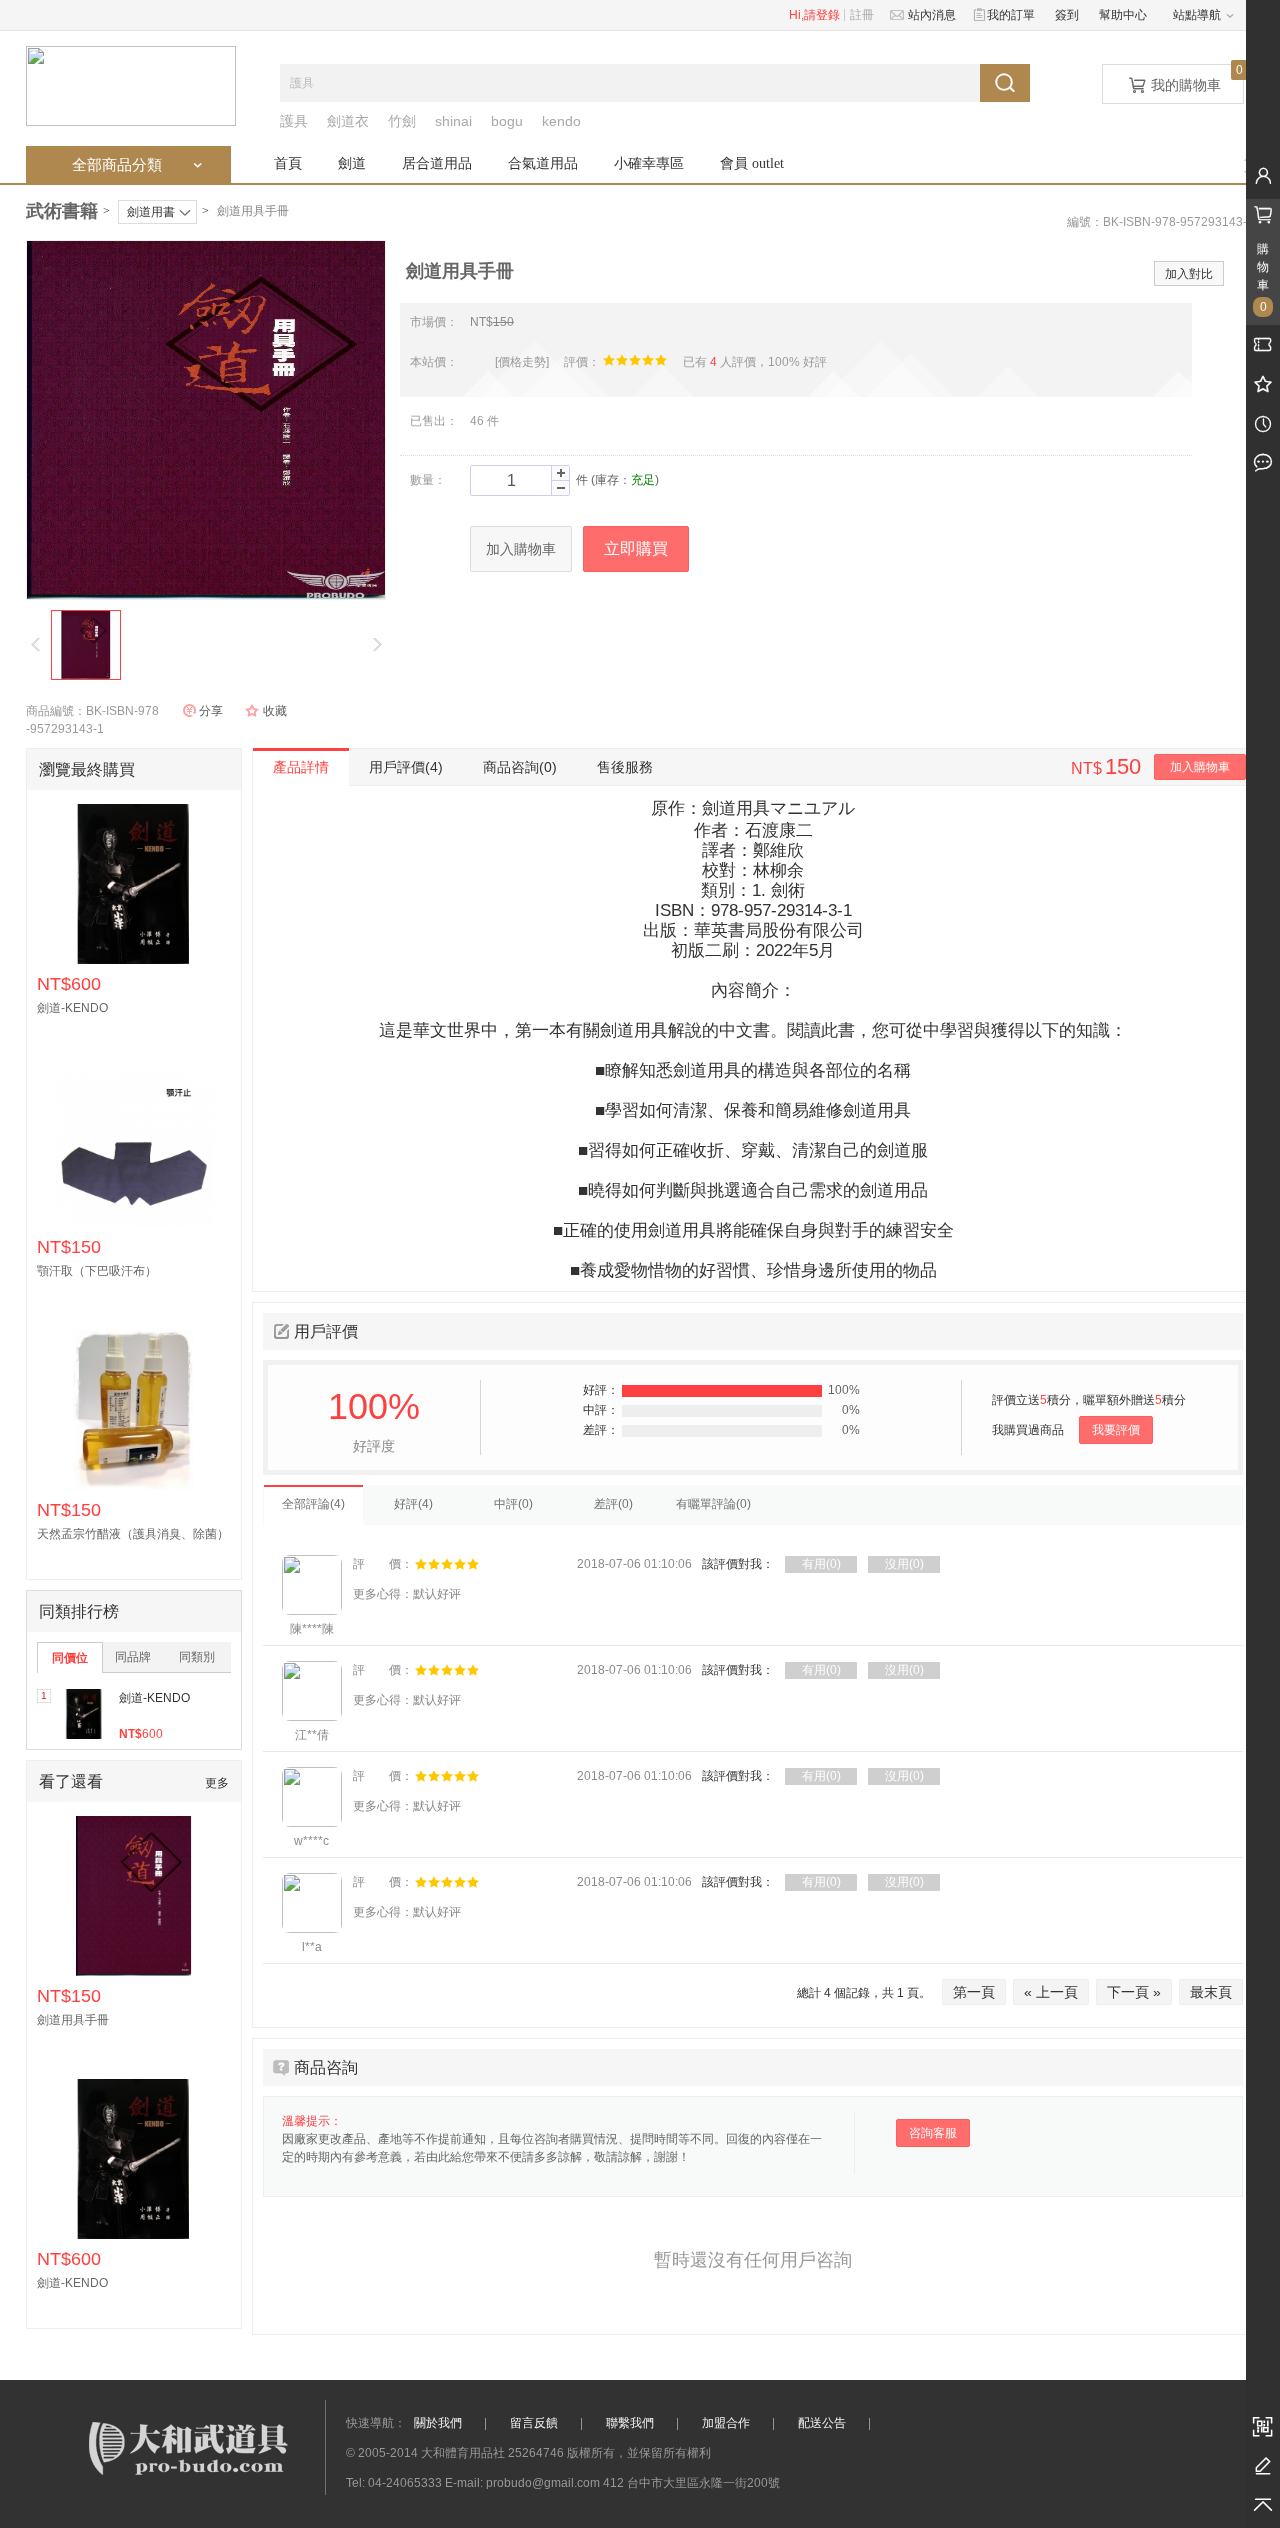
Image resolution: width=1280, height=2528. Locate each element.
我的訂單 (1008, 15)
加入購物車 (521, 549)
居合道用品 (437, 163)
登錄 (828, 15)
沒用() (904, 1564)
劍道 (352, 163)
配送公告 (822, 2423)
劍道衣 (348, 121)
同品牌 (133, 1657)
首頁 (288, 163)
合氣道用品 (543, 163)
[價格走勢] (522, 362)
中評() (513, 1504)
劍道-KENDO (154, 1698)
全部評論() (313, 1504)
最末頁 (1211, 1992)
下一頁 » (1134, 1992)
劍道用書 (151, 212)
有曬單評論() (713, 1504)
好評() (413, 1504)
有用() (821, 1564)
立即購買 (636, 548)
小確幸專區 (649, 163)
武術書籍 (62, 211)
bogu (507, 121)
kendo (561, 121)
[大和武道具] (131, 85)
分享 (211, 711)
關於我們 (438, 2423)
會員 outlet (752, 163)
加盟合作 (726, 2423)
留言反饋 (534, 2423)
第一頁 (974, 1992)
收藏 (275, 711)
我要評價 (1116, 1430)
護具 (294, 121)
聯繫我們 (630, 2423)
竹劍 (402, 121)
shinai (453, 121)
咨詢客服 (933, 2133)
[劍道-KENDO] (84, 1714)
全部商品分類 (139, 164)
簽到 (1067, 15)
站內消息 (929, 15)
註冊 (862, 15)
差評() (613, 1504)
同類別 (197, 1657)
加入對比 (1189, 274)
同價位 (70, 1658)
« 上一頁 (1051, 1992)
